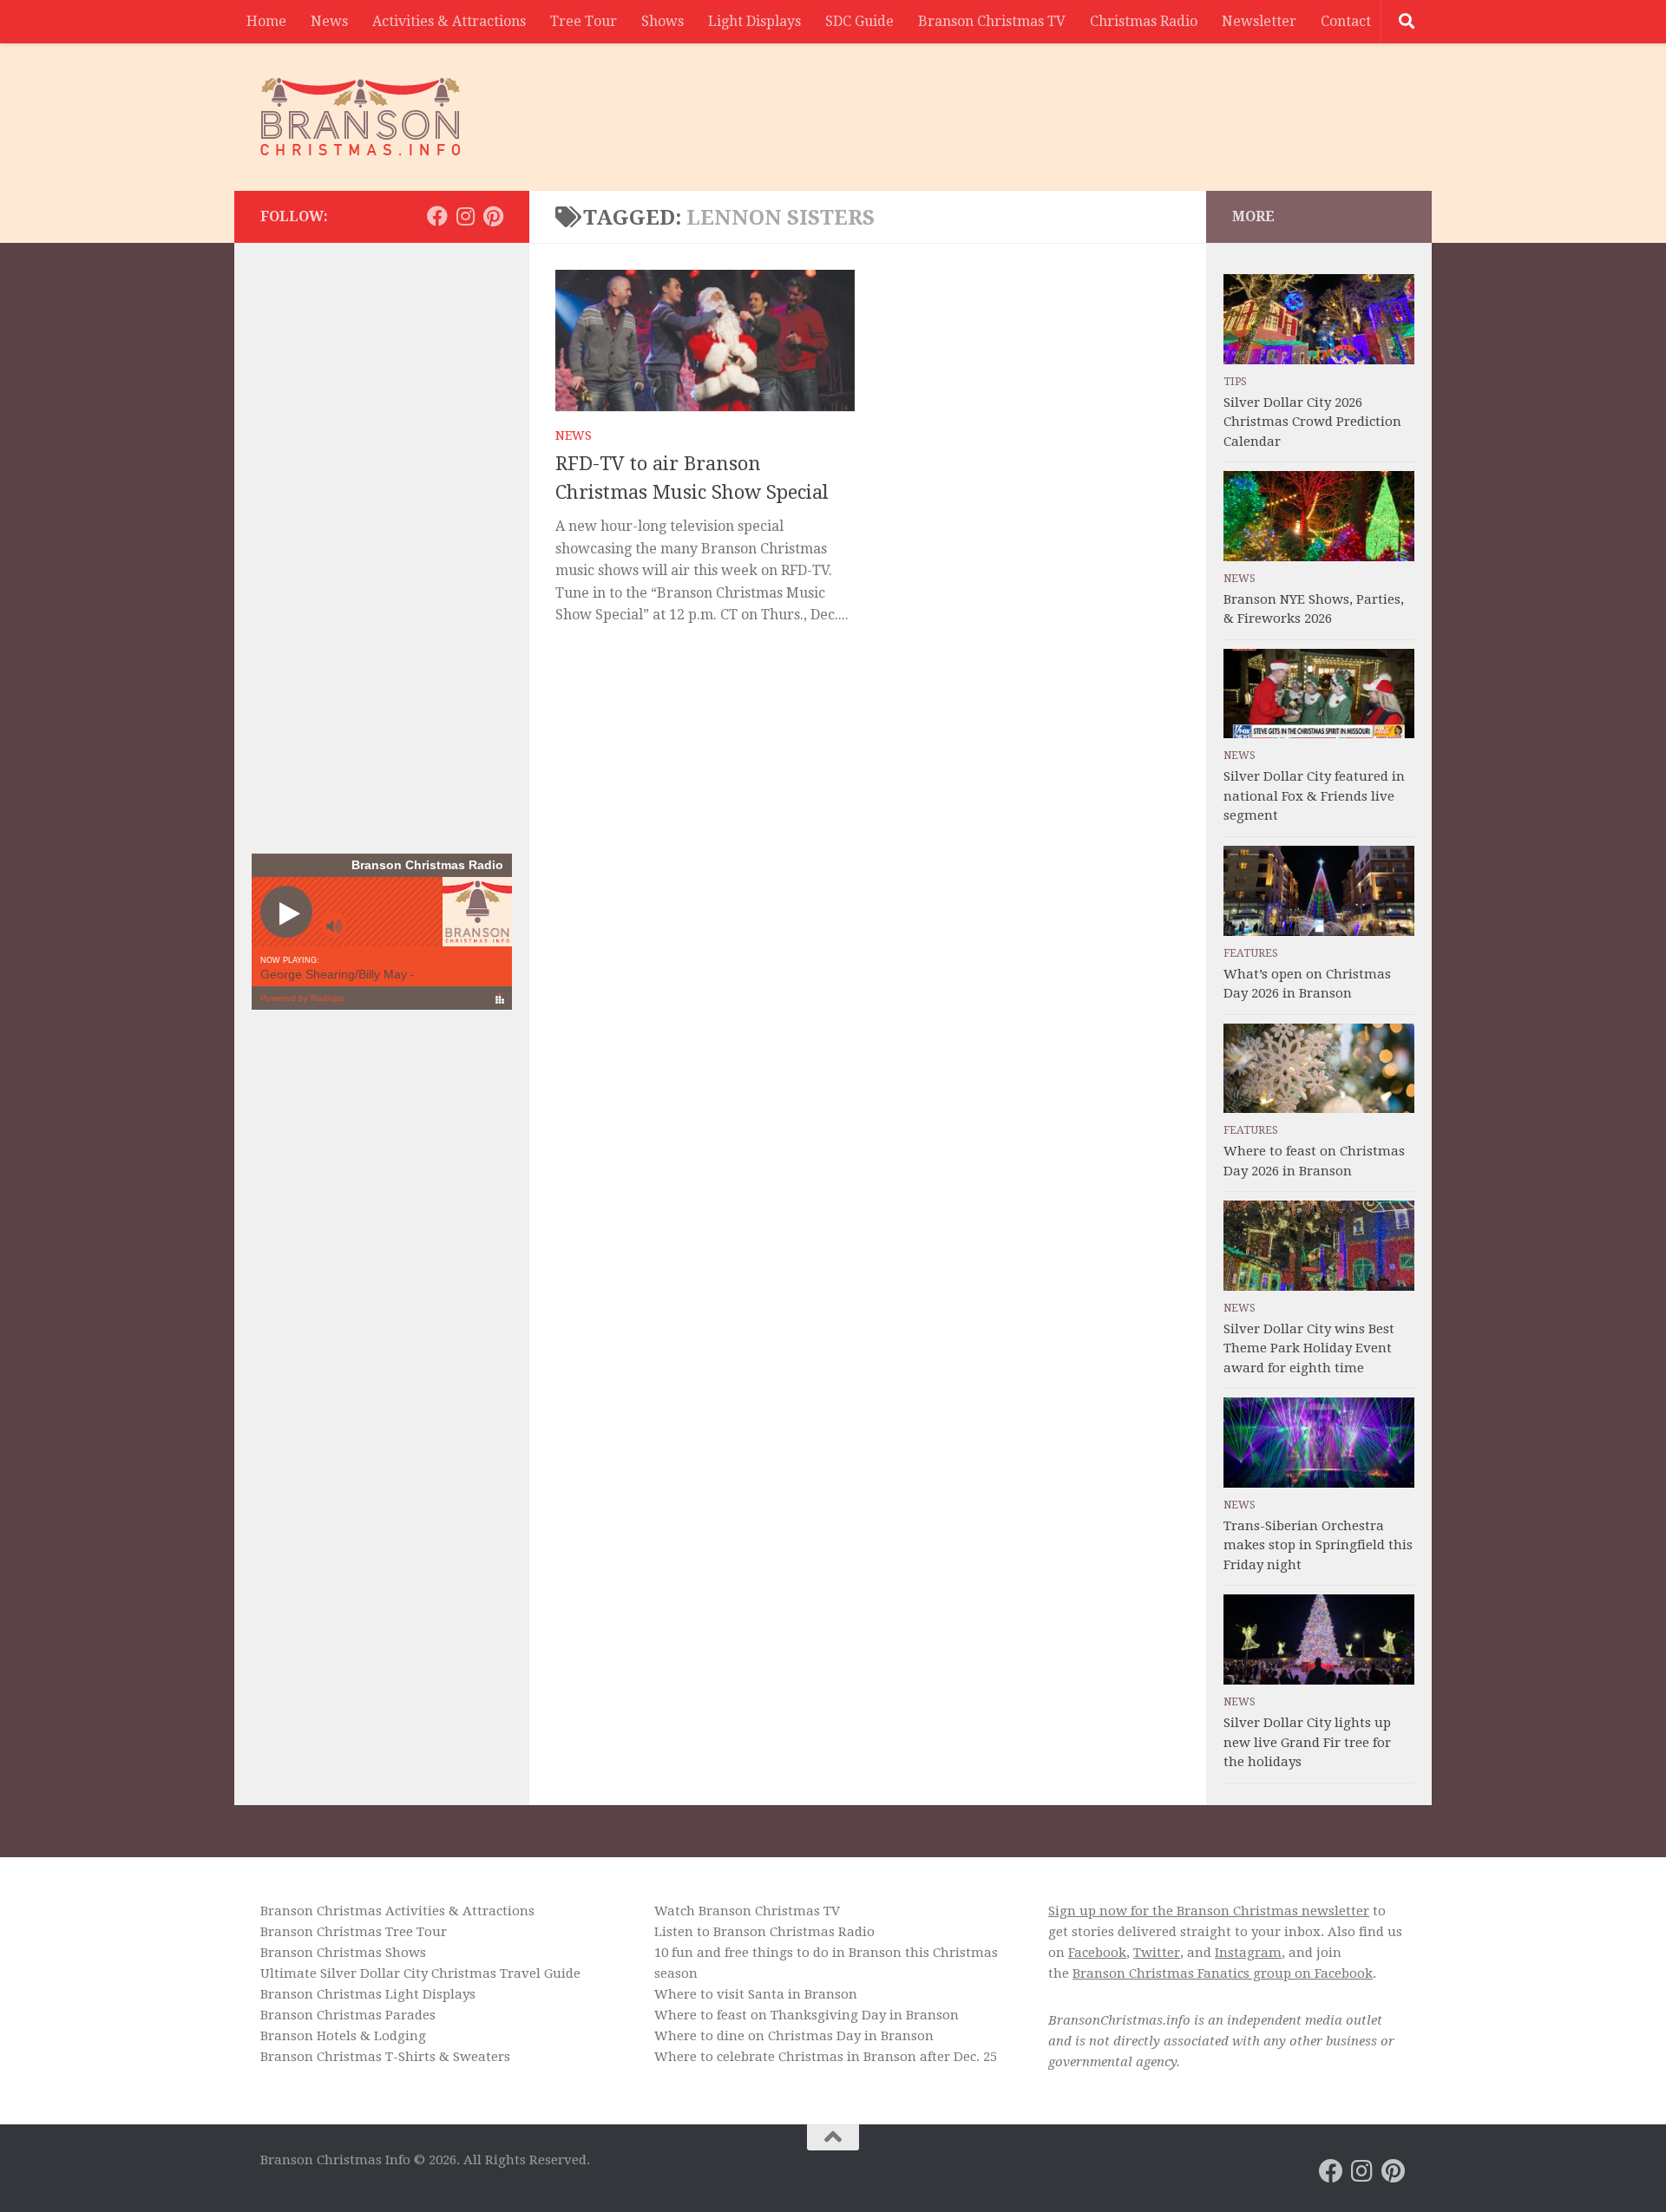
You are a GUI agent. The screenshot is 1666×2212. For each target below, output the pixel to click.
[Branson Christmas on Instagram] (465, 216)
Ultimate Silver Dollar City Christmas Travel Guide (420, 1973)
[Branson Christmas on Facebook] (437, 216)
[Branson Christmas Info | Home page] (361, 117)
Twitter (1157, 1953)
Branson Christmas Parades (348, 2015)
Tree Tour (584, 21)
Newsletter (1259, 21)
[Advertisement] (1090, 108)
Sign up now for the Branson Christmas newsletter (1209, 1911)
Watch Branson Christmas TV (747, 1911)
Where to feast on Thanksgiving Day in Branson (807, 2015)
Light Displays (754, 21)
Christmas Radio (1144, 21)
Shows (662, 21)
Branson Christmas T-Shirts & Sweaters (385, 2057)
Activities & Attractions (449, 21)
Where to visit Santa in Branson (756, 1994)
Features (1251, 953)
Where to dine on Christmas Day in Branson (794, 2036)
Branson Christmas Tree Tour (354, 1932)
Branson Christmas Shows (343, 1953)
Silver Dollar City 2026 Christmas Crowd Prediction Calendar (1312, 422)
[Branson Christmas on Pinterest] (493, 216)
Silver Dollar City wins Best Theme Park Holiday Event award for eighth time (1309, 1348)
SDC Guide (859, 21)
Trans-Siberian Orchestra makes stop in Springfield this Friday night (1318, 1545)
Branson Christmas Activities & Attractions (397, 1911)
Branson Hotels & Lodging (343, 2036)
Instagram (1248, 1953)
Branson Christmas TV (992, 21)
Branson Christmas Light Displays (368, 1994)
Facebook (1097, 1953)
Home (266, 21)
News (329, 21)
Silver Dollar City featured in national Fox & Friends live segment (1314, 796)
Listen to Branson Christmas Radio (764, 1932)
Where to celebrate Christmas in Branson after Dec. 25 (826, 2057)
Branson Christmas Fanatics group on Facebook (1223, 1973)
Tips (1235, 382)
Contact (1346, 21)
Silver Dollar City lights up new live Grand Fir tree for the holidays (1307, 1742)
